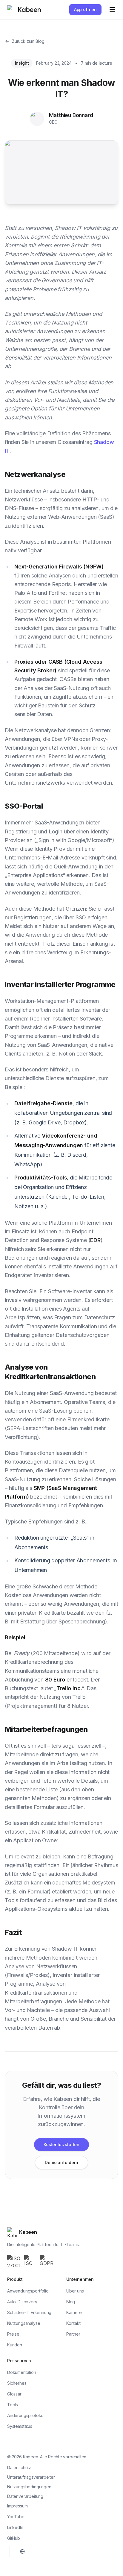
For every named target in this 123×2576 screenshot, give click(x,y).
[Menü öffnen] (112, 10)
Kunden (15, 2345)
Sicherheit (17, 2383)
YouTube (16, 2517)
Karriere (74, 2312)
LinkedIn (15, 2527)
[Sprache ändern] (22, 2551)
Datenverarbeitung (25, 2496)
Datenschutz (19, 2467)
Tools (13, 2405)
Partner (73, 2334)
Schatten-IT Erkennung (29, 2312)
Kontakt (73, 2323)
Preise (13, 2334)
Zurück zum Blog (28, 41)
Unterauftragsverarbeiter (31, 2477)
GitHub (14, 2538)
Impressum (17, 2506)
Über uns (75, 2291)
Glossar (14, 2394)
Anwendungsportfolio (28, 2291)
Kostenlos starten (61, 2144)
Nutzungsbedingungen (29, 2487)
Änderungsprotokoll (26, 2415)
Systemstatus (20, 2426)
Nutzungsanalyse (24, 2323)
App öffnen (85, 9)
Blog (71, 2302)
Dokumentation (22, 2372)
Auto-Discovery (22, 2302)
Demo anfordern (61, 2162)
